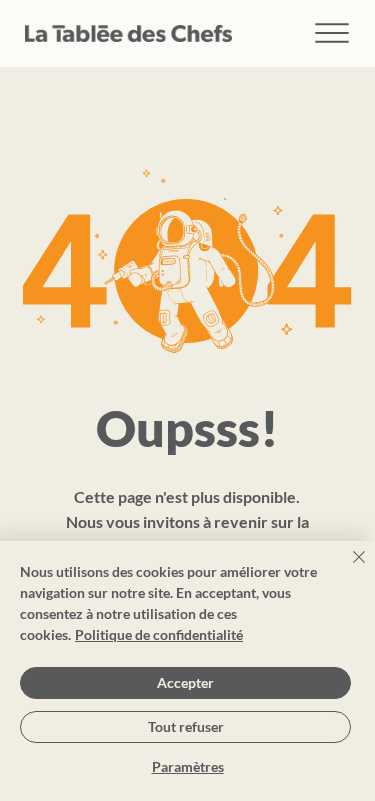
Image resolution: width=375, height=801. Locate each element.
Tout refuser (186, 726)
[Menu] (332, 33)
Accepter (185, 682)
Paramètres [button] (188, 766)
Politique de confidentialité (159, 634)
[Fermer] (347, 569)
